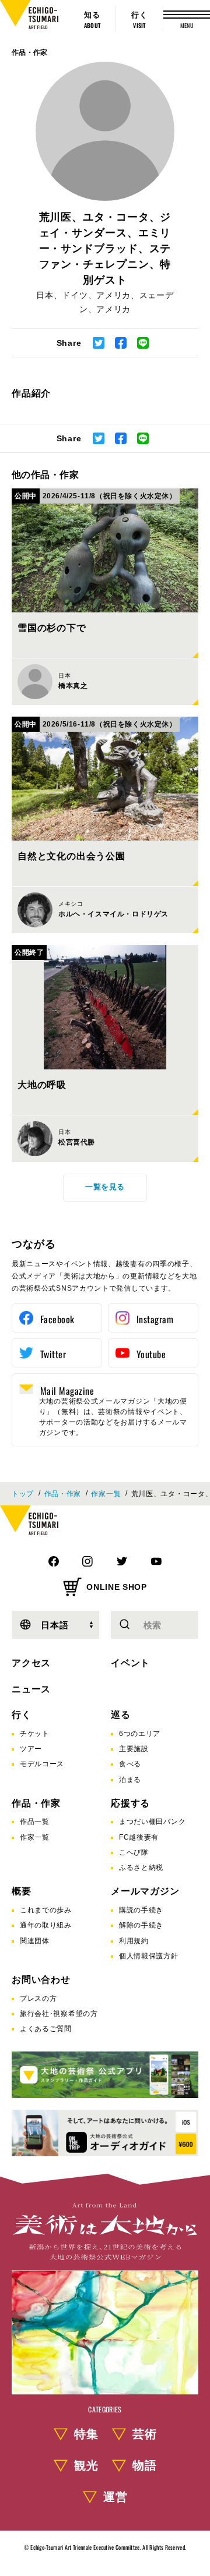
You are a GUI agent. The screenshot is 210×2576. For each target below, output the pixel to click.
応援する (130, 1803)
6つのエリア (140, 1734)
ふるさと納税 (141, 1868)
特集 (86, 2434)
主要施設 (134, 1749)
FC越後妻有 (139, 1837)
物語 (145, 2465)
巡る (121, 1715)
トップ (23, 1494)
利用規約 (134, 1941)
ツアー (31, 1749)
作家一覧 (106, 1494)
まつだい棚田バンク (152, 1822)
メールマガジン (145, 1891)
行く (22, 1715)
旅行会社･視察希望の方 (59, 2014)
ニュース (31, 1689)
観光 (86, 2465)
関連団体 (35, 1941)
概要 (22, 1891)
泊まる (130, 1780)
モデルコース (42, 1764)
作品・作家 (30, 52)
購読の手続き (141, 1910)
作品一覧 (35, 1822)
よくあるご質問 (46, 2029)
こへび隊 (134, 1852)
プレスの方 (38, 1999)
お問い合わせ (41, 1980)
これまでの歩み (46, 1910)
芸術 (145, 2434)
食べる (130, 1764)
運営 (116, 2497)
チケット (35, 1734)
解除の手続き (141, 1925)
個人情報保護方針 (149, 1956)
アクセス (31, 1663)
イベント (130, 1663)
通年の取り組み (46, 1925)
